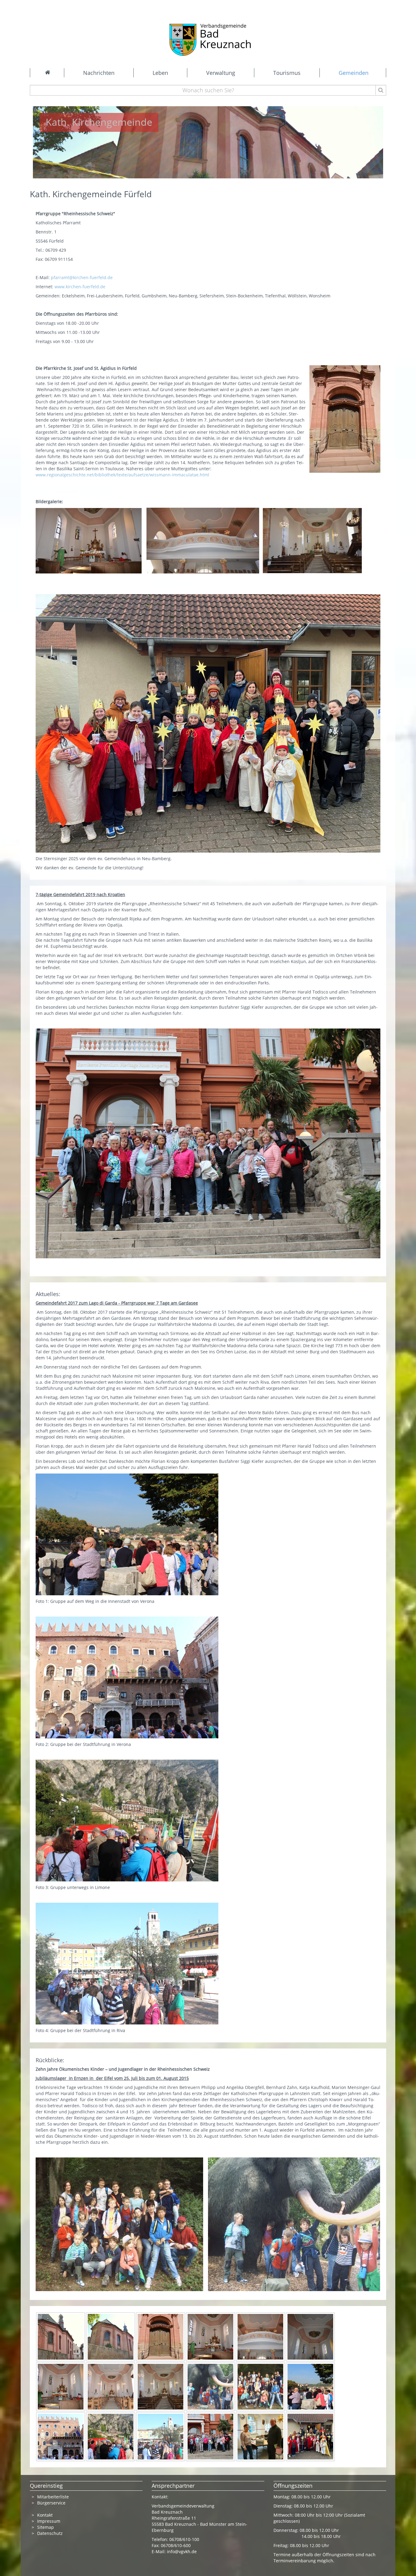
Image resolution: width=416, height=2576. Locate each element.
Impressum (49, 2521)
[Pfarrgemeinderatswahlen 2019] (260, 2436)
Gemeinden (354, 73)
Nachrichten (99, 73)
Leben (160, 73)
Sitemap (46, 2527)
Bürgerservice (51, 2503)
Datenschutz (51, 2533)
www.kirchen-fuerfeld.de (80, 287)
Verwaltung (221, 73)
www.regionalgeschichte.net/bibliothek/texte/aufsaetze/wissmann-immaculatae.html (122, 475)
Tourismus (287, 73)
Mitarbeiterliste (53, 2497)
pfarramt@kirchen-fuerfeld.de (82, 277)
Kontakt (45, 2515)
